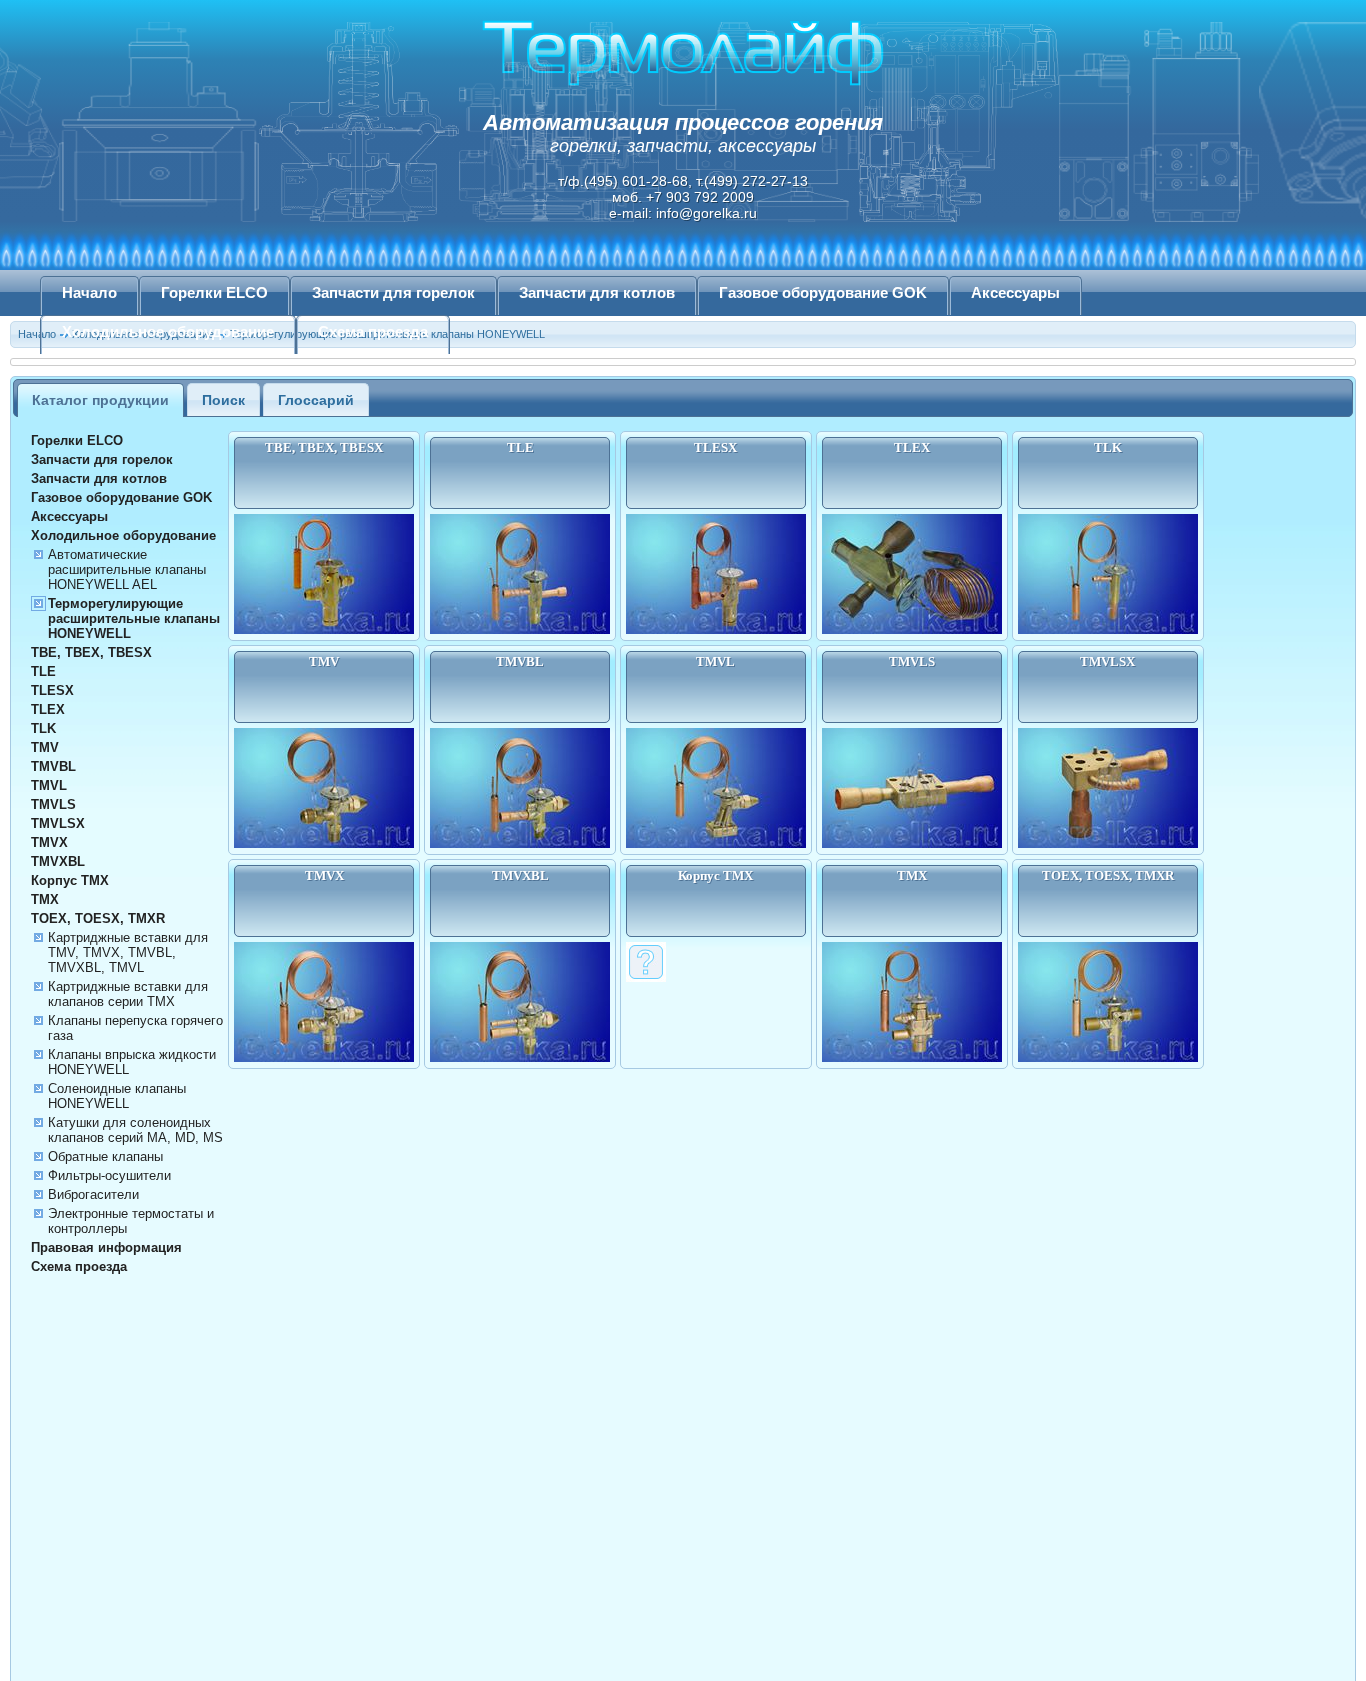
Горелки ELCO (214, 293)
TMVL (49, 785)
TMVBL (53, 766)
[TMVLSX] (1108, 844)
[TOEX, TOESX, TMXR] (1108, 1058)
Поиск (223, 400)
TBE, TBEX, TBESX (91, 652)
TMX (45, 899)
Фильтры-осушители (109, 1175)
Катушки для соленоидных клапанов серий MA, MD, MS (135, 1130)
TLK (43, 728)
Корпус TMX (70, 880)
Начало (89, 293)
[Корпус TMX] (646, 978)
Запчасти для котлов (597, 293)
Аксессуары (1015, 293)
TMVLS (53, 804)
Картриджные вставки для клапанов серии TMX (128, 994)
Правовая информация (106, 1247)
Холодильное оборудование (168, 332)
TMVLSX (58, 823)
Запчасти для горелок (393, 293)
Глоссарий (316, 400)
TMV (45, 747)
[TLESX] (716, 630)
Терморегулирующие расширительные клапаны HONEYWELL (134, 618)
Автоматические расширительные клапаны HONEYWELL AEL (127, 569)
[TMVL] (716, 844)
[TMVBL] (520, 844)
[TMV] (324, 844)
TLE (43, 671)
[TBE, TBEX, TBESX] (324, 630)
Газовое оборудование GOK (823, 293)
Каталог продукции (100, 400)
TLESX (52, 690)
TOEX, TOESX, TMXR (98, 918)
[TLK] (1108, 630)
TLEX (48, 709)
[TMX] (912, 1058)
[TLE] (520, 630)
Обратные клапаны (105, 1156)
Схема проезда (373, 332)
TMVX (49, 842)
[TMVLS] (912, 844)
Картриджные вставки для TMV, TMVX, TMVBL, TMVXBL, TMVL (128, 952)
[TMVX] (324, 1058)
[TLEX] (912, 630)
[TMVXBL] (520, 1058)
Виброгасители (93, 1194)
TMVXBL (58, 861)
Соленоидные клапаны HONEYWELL (117, 1096)
